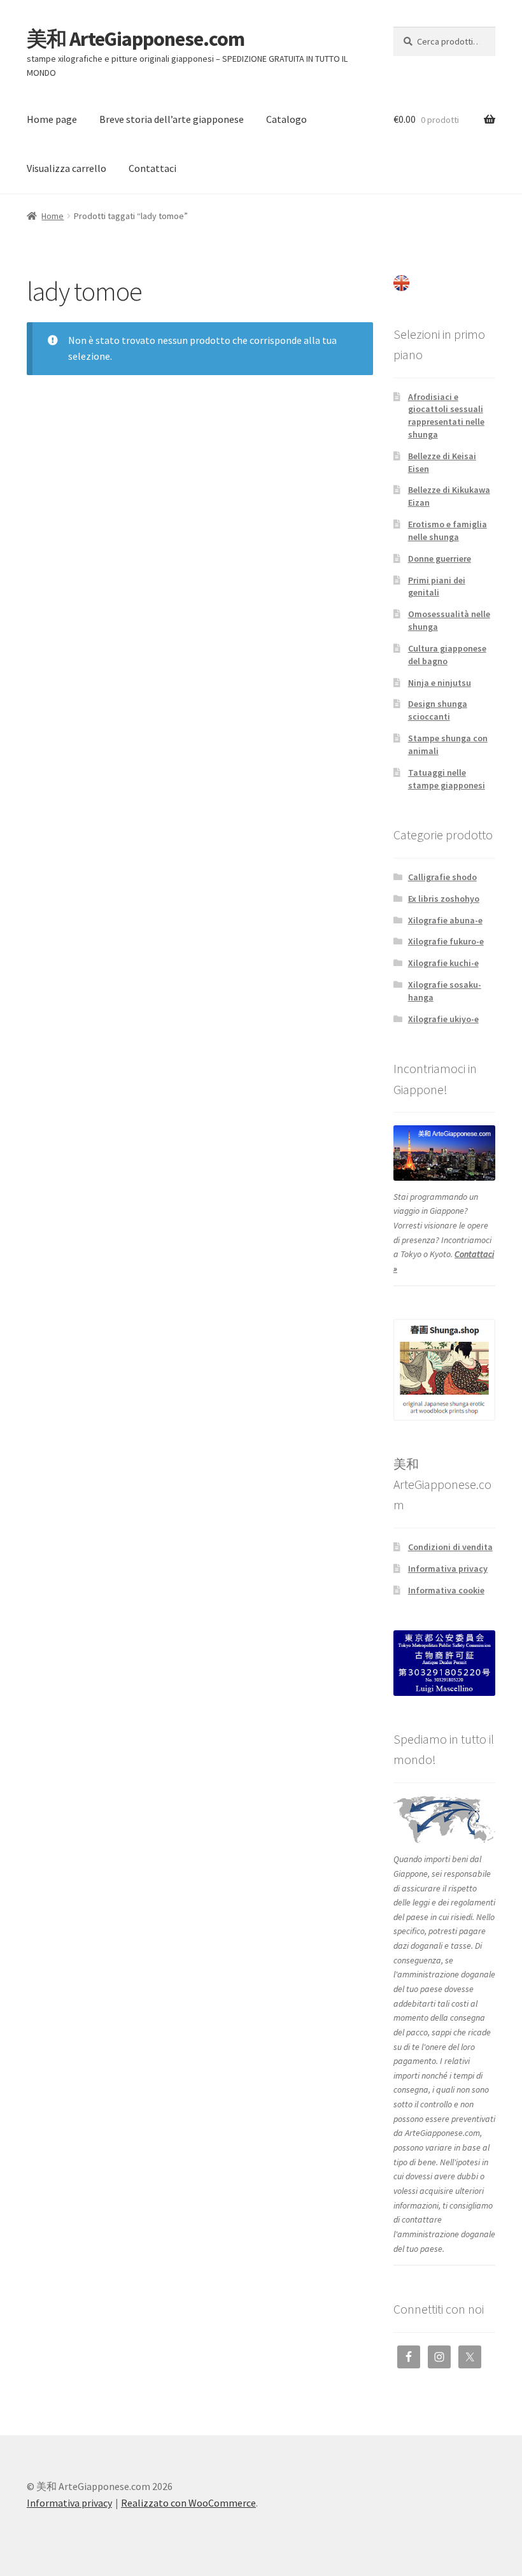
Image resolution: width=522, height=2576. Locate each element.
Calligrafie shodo (442, 877)
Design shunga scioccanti (438, 710)
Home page (52, 119)
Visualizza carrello (67, 168)
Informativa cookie (446, 1590)
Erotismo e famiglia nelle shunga (448, 530)
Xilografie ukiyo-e (443, 1019)
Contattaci (152, 168)
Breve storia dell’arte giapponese (172, 119)
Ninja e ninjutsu (440, 683)
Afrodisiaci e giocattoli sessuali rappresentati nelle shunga (446, 416)
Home (53, 216)
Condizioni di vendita (450, 1547)
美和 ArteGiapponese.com (136, 39)
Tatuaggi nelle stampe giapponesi (447, 779)
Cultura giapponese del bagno (447, 655)
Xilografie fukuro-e (446, 941)
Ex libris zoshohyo (444, 899)
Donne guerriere (440, 559)
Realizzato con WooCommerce (188, 2503)
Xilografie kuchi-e (443, 963)
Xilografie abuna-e (445, 920)
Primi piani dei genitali (437, 587)
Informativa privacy (448, 1569)
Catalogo (286, 119)
